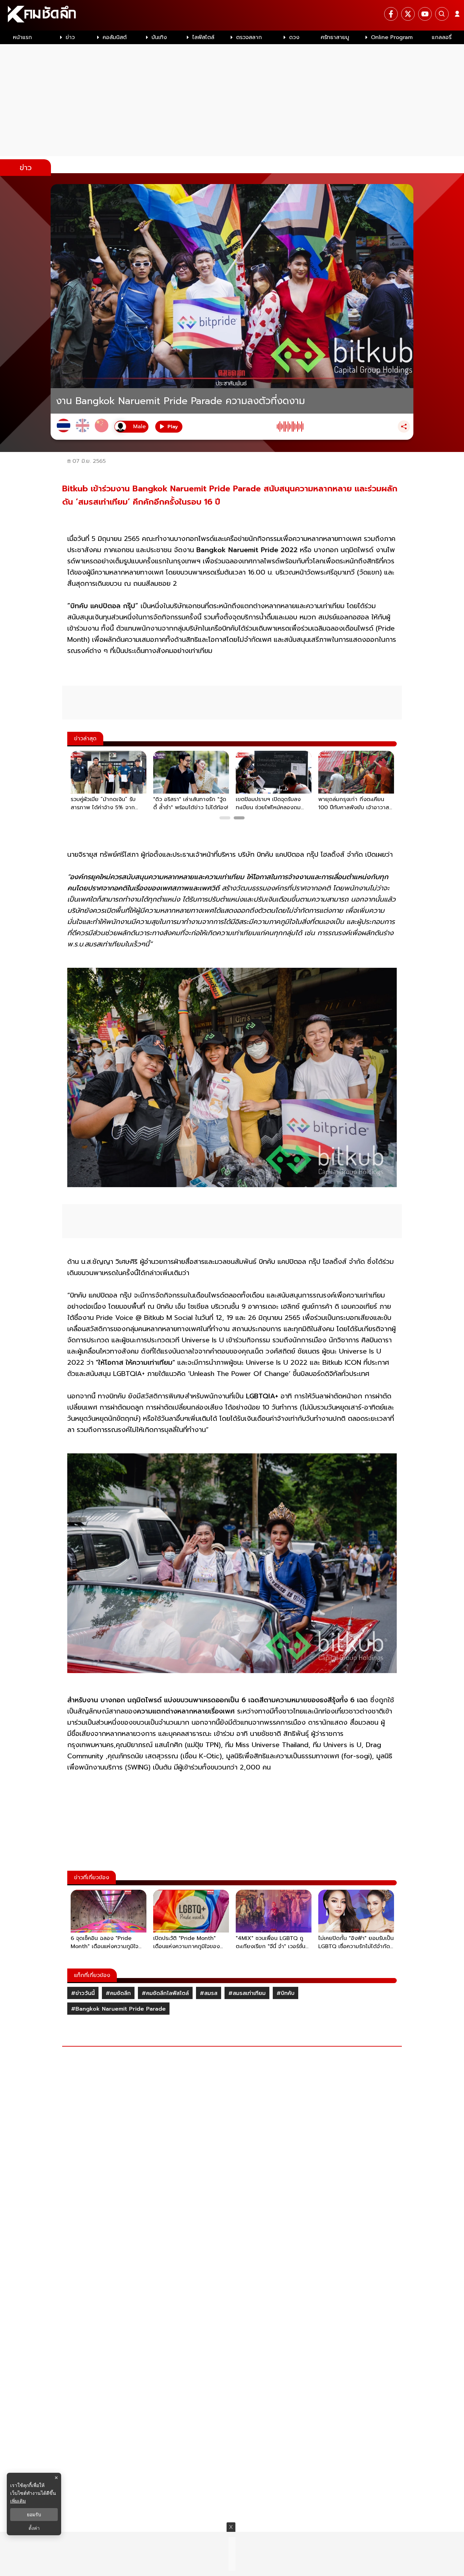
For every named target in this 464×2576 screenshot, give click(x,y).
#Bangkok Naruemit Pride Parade (118, 2009)
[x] (408, 14)
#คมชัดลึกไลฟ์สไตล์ (165, 1993)
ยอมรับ (34, 2515)
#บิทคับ (285, 1993)
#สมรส (209, 1993)
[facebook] (391, 14)
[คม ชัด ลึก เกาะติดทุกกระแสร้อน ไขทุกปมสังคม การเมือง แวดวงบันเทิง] (232, 15)
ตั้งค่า (34, 2528)
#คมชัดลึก (118, 1993)
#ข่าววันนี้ (83, 1993)
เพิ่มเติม (18, 2501)
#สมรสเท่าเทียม (247, 1993)
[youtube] (425, 14)
